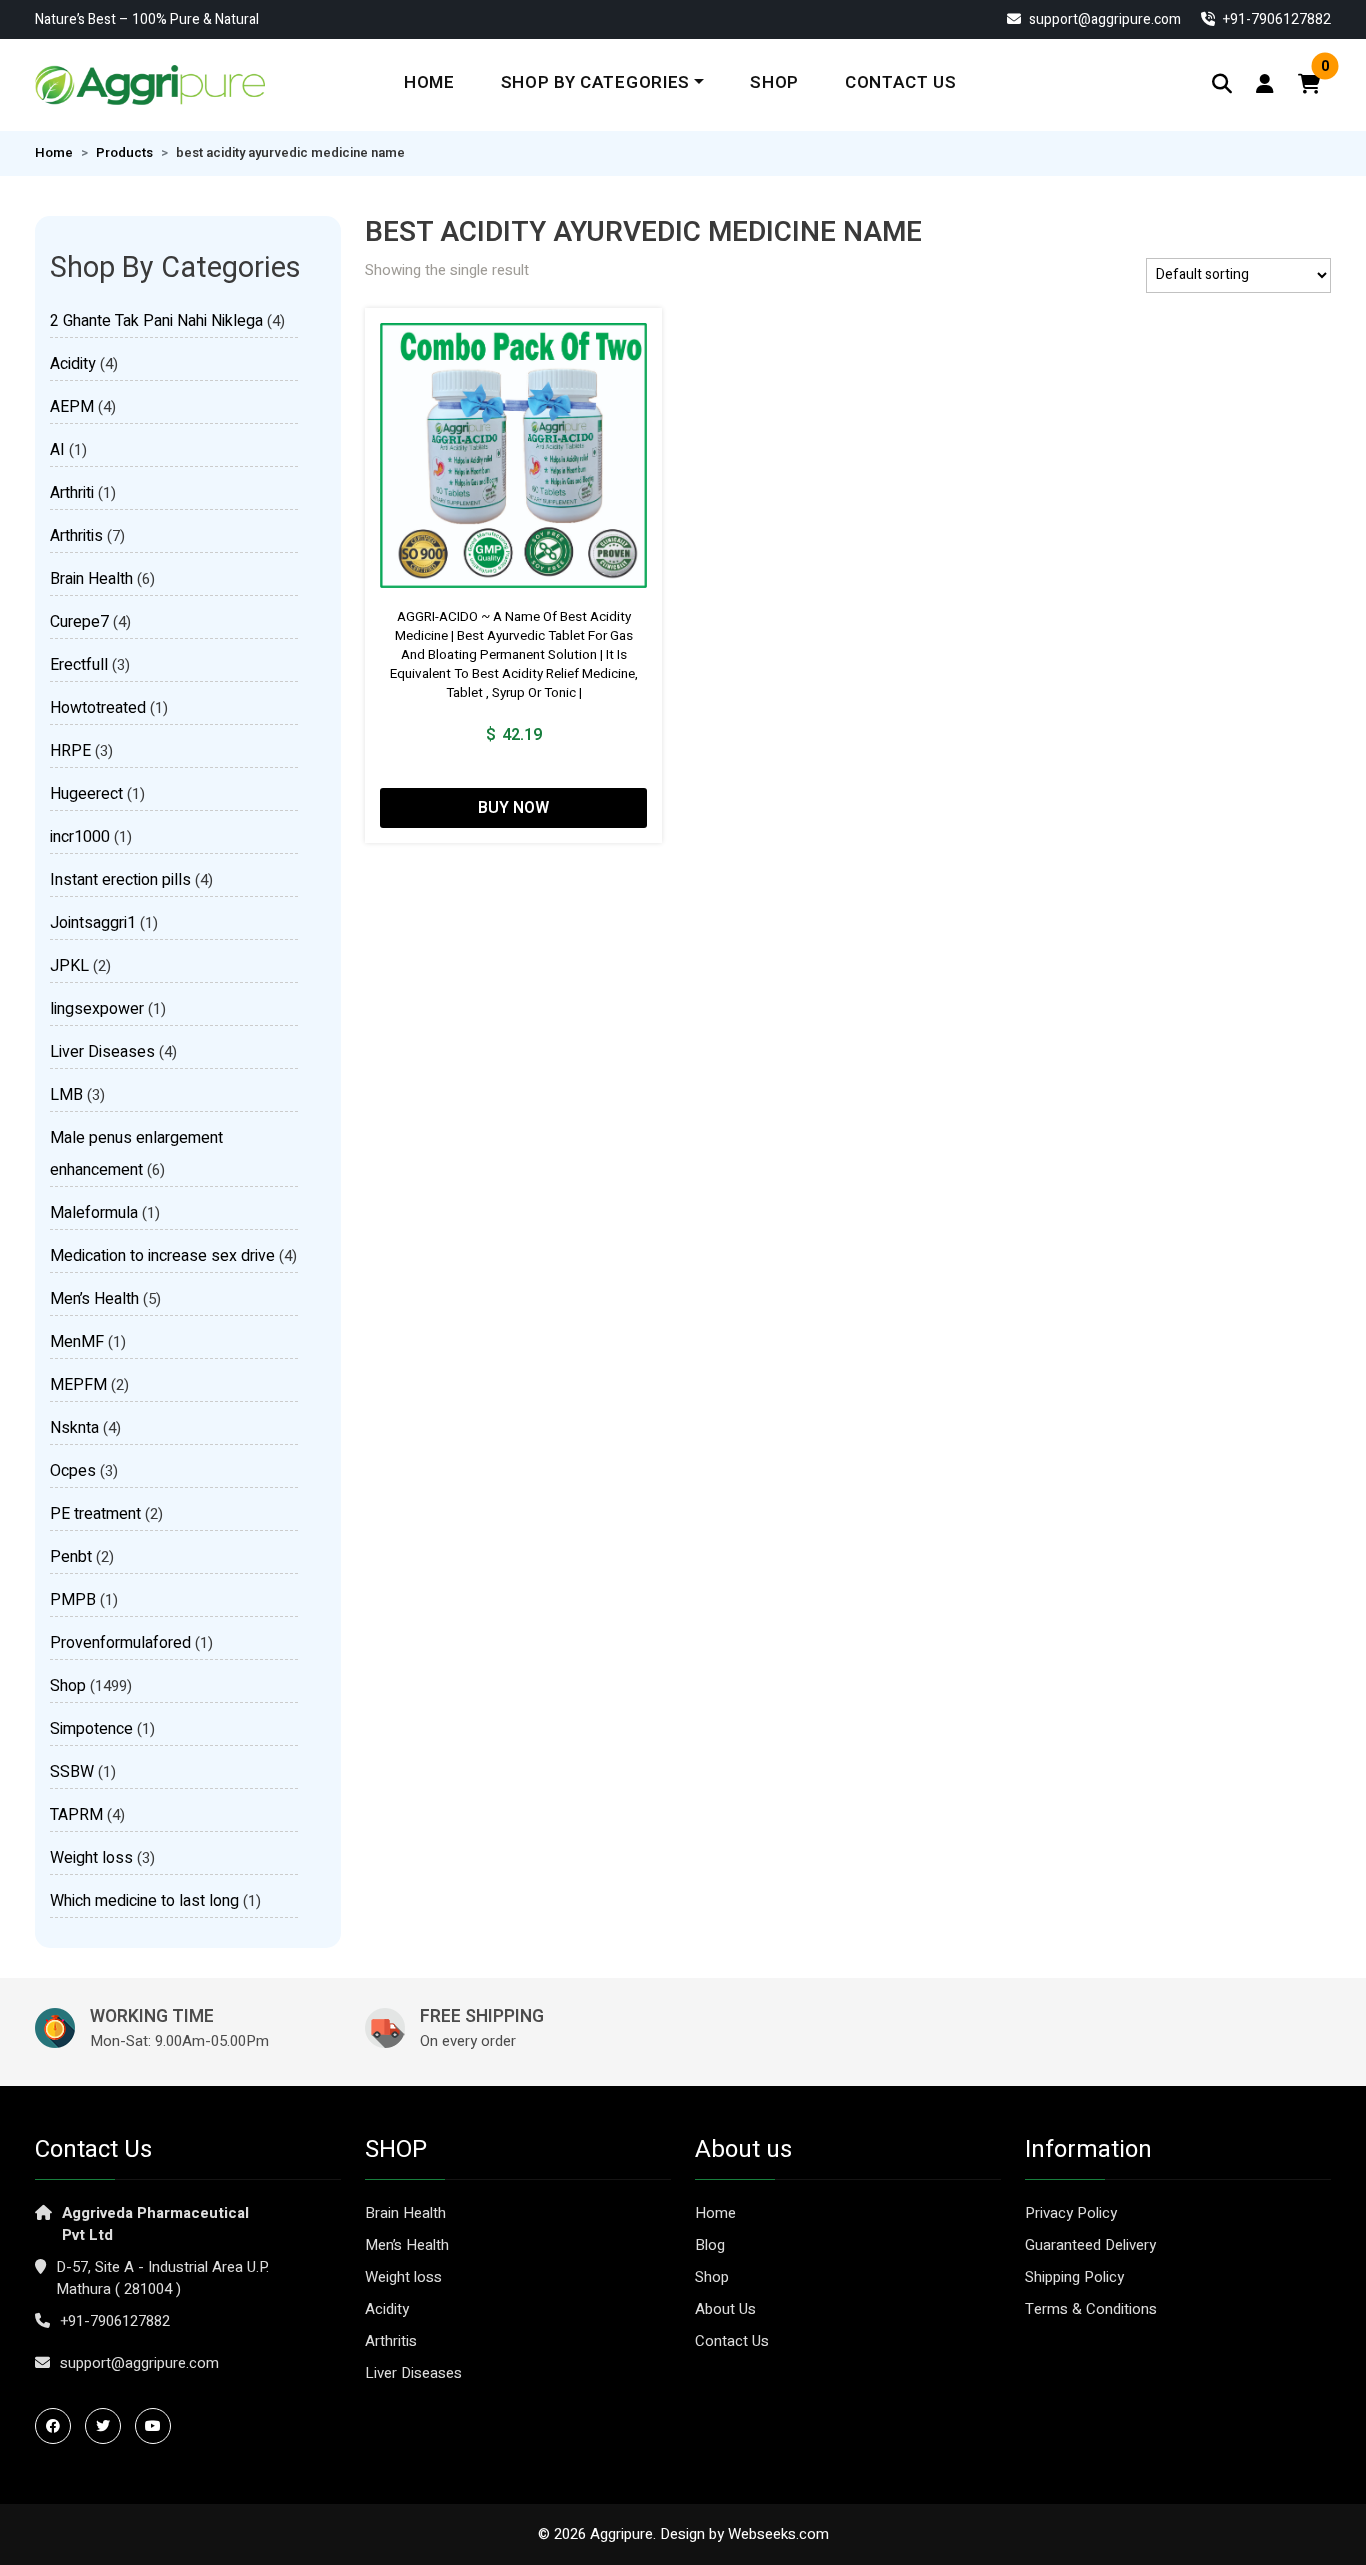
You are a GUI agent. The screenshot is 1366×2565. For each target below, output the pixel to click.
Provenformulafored (120, 1643)
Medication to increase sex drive (162, 1256)
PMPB (73, 1600)
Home (429, 82)
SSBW (72, 1772)
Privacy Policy (1071, 2213)
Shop (774, 82)
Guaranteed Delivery (1090, 2245)
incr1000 (80, 837)
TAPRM (76, 1815)
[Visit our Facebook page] (58, 2426)
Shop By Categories (595, 82)
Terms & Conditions (1091, 2309)
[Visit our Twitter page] (108, 2426)
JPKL (69, 966)
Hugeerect (86, 794)
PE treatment (95, 1514)
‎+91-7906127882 (1275, 19)
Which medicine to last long (144, 1901)
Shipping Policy (1074, 2277)
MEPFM (78, 1385)
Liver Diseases (102, 1052)
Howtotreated (98, 708)
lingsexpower (97, 1009)
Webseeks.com (778, 2534)
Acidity (73, 364)
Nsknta (74, 1428)
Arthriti (72, 493)
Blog (710, 2245)
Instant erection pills (120, 880)
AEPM (72, 407)
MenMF (77, 1342)
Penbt (71, 1557)
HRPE (70, 751)
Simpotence (91, 1729)
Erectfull (79, 665)
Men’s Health (94, 1299)
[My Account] (1265, 84)
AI (57, 450)
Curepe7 (79, 622)
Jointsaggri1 (93, 923)
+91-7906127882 (115, 2321)
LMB (66, 1095)
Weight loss (91, 1858)
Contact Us (901, 82)
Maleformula (94, 1213)
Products (124, 153)
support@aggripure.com (1103, 19)
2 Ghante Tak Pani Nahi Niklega (156, 321)
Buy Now (513, 808)
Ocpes (73, 1471)
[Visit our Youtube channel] (158, 2426)
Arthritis (76, 536)
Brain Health (91, 579)
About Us (725, 2309)
